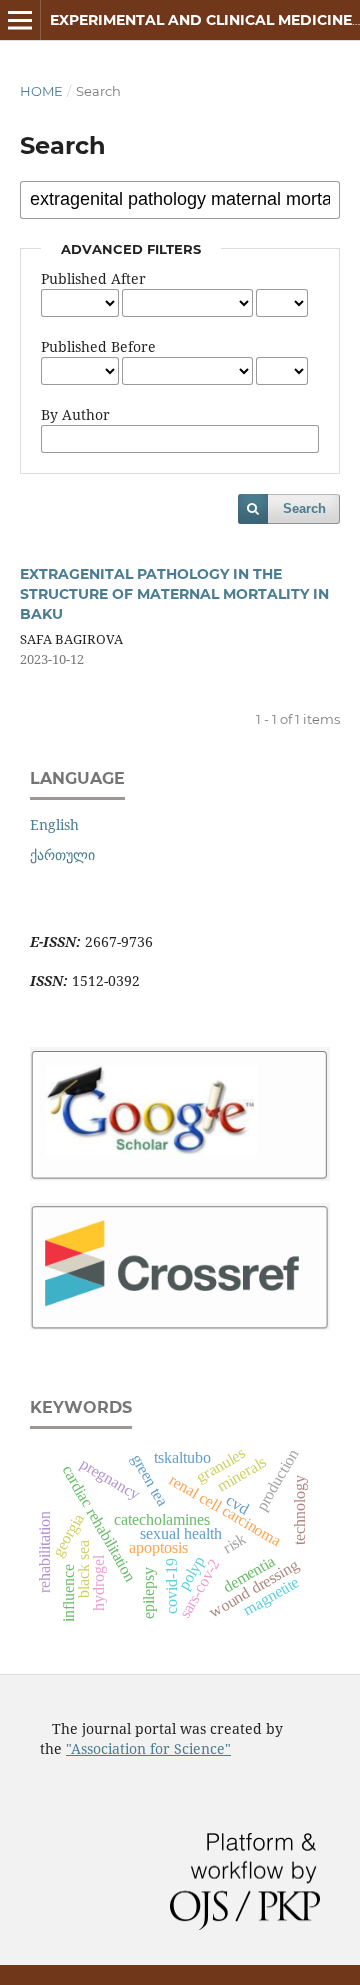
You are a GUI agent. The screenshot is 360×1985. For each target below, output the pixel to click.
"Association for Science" (148, 1748)
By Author (75, 414)
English (54, 824)
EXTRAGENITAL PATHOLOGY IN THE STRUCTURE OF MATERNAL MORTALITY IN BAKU (174, 594)
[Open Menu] (20, 20)
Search (304, 508)
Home (41, 91)
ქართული (62, 854)
